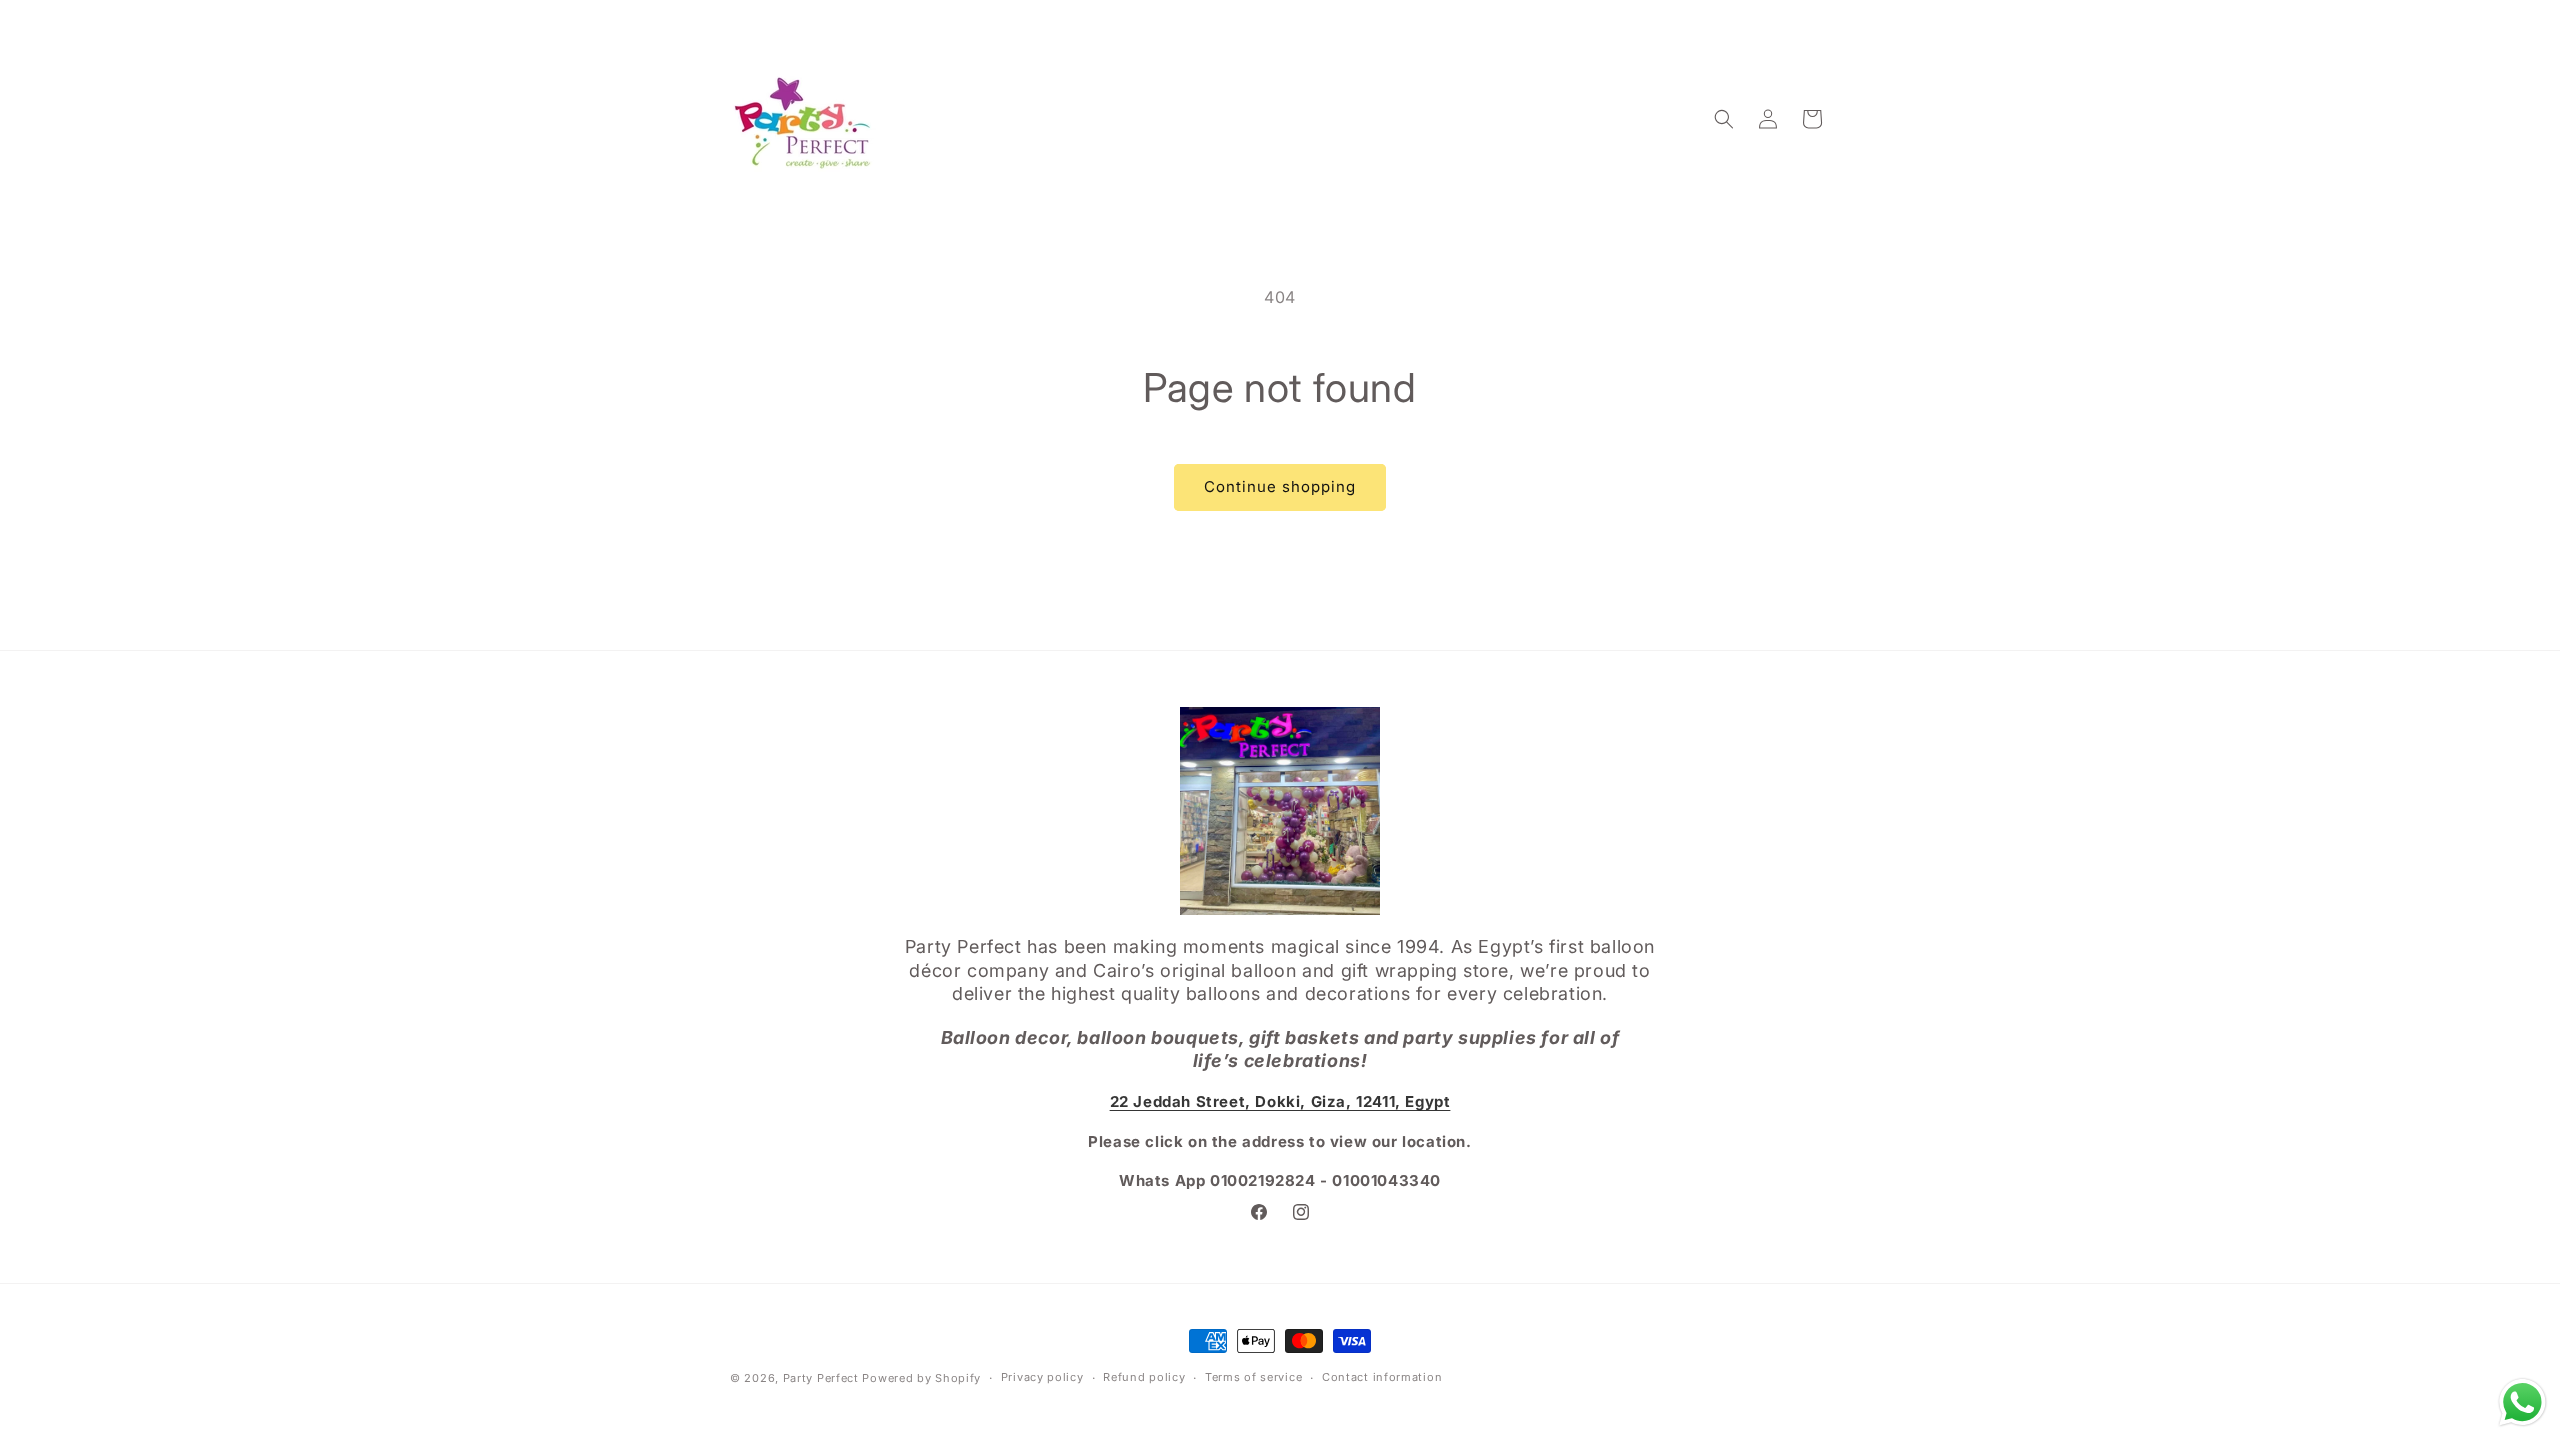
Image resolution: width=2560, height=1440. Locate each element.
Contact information (1382, 1377)
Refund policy (1144, 1377)
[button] (1724, 119)
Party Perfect (821, 1378)
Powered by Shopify (921, 1378)
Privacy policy (1042, 1377)
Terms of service (1253, 1377)
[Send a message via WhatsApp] (2522, 1402)
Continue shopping (1280, 486)
